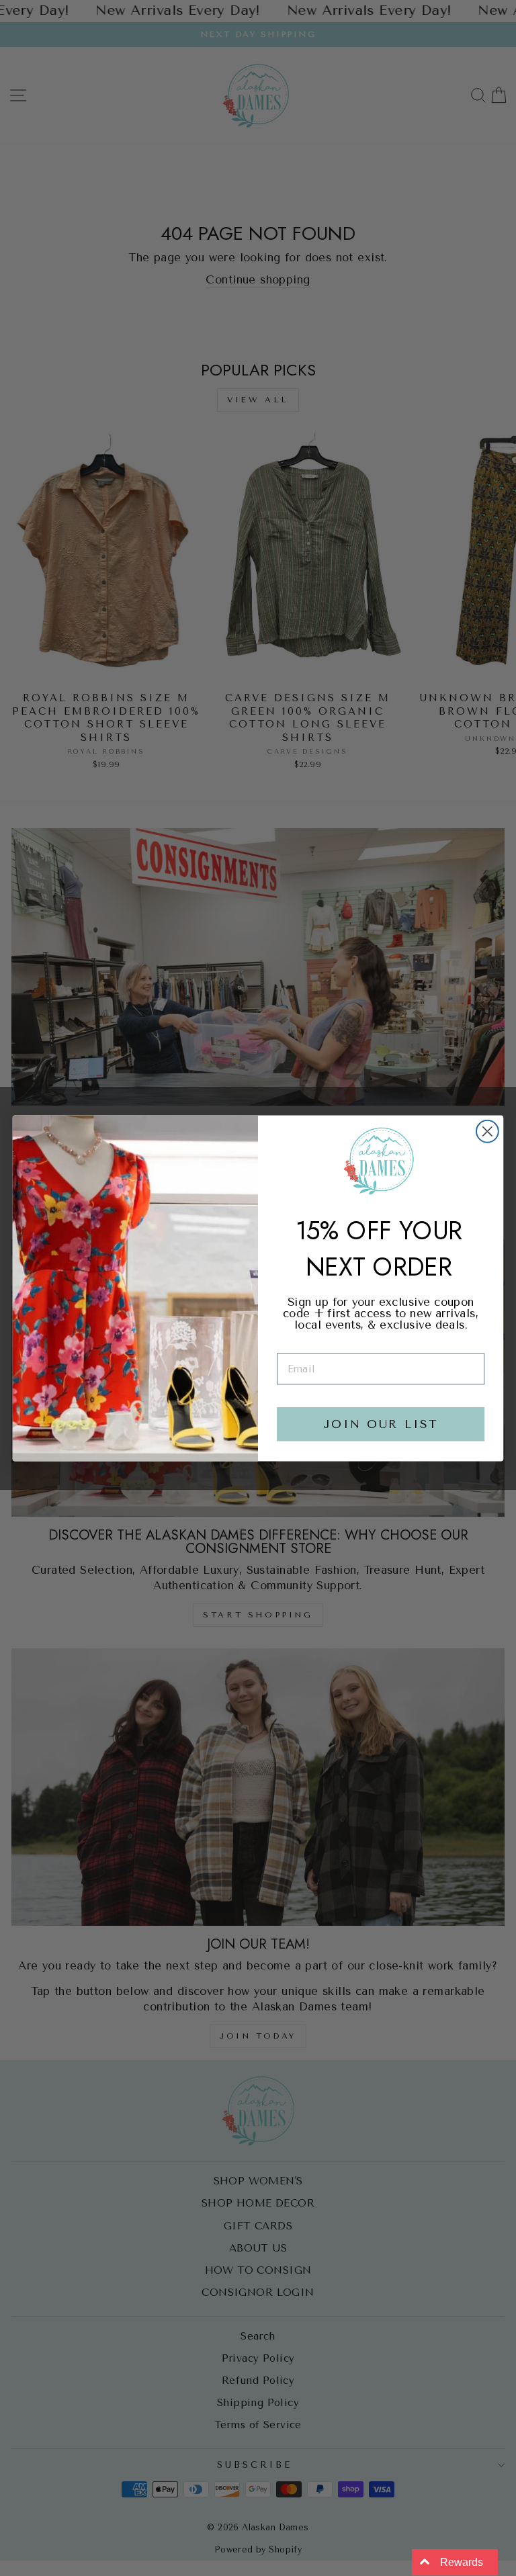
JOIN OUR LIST (381, 1424)
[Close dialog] (487, 1131)
